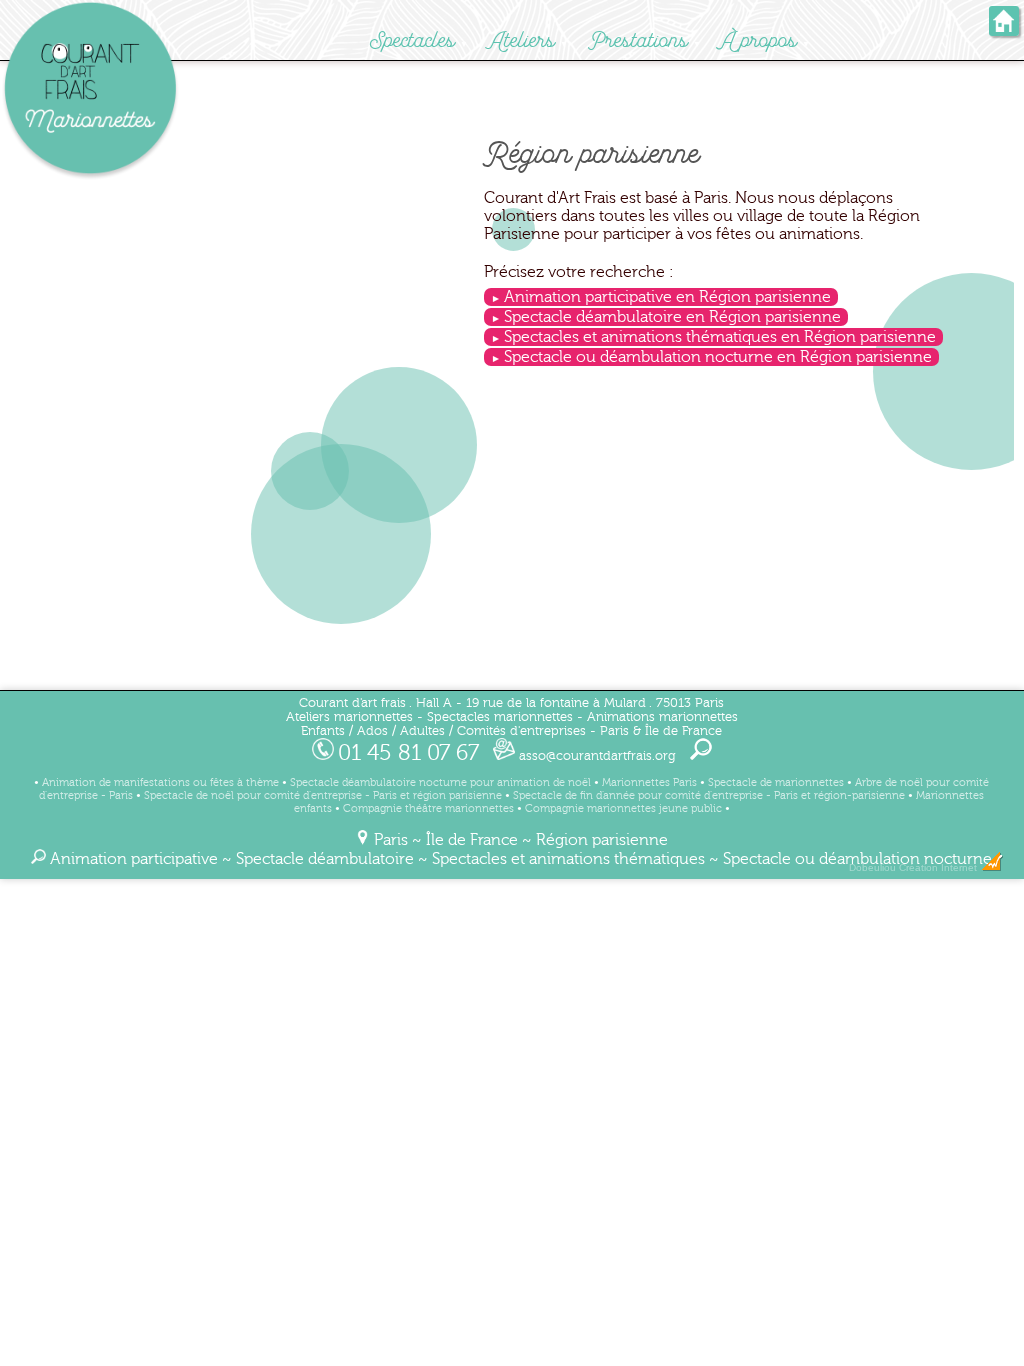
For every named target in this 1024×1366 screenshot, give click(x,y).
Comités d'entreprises (521, 731)
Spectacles (412, 40)
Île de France (472, 840)
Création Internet (939, 867)
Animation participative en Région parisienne (667, 297)
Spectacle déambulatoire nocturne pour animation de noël (440, 782)
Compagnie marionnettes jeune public (623, 808)
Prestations (638, 40)
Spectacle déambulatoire (325, 859)
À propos (759, 40)
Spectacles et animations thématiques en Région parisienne (720, 337)
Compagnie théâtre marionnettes (428, 808)
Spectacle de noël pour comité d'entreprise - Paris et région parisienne (323, 795)
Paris (391, 840)
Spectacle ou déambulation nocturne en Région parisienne (718, 357)
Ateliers (522, 40)
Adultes (422, 731)
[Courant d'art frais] (90, 176)
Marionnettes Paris (649, 782)
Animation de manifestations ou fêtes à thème (160, 782)
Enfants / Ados (344, 731)
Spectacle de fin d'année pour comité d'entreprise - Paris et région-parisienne (709, 795)
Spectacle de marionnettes (776, 782)
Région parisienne (602, 840)
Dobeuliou (872, 867)
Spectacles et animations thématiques (568, 859)
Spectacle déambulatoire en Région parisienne (672, 317)
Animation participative (134, 859)
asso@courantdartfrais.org (595, 756)
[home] (1004, 29)
